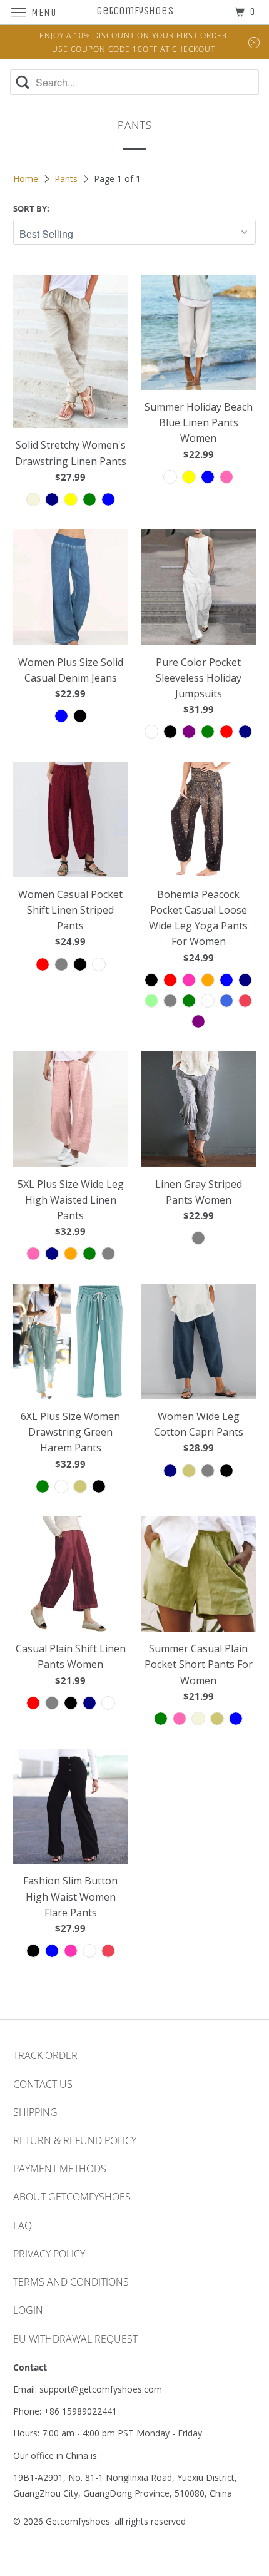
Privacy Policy (49, 2254)
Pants (67, 179)
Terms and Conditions (71, 2282)
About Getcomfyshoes (72, 2197)
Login (28, 2310)
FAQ (23, 2226)
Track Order (45, 2055)
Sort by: (31, 208)
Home (27, 179)
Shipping (35, 2112)
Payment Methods (60, 2169)
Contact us (43, 2084)
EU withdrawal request (75, 2339)
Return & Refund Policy (75, 2140)
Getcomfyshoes (78, 2521)
